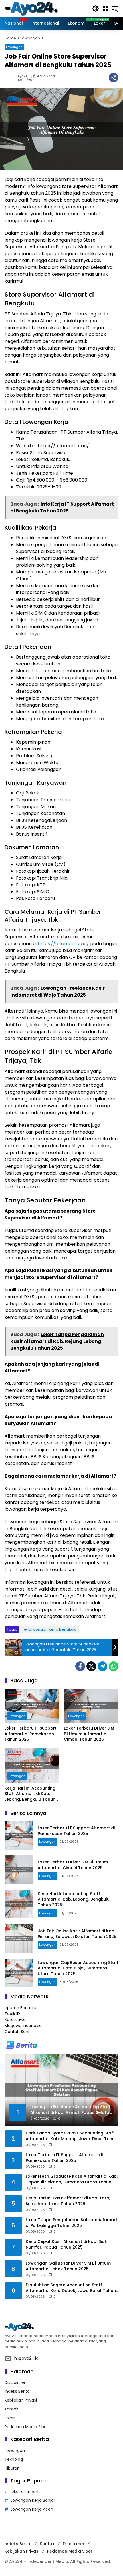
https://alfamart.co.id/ (63, 944)
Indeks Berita (17, 2391)
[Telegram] (102, 1666)
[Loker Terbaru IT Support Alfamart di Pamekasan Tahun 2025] (32, 1706)
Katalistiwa (15, 2020)
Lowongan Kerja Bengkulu (52, 1629)
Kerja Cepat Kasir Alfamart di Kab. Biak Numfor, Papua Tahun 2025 (66, 2244)
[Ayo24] (37, 8)
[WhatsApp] (114, 1666)
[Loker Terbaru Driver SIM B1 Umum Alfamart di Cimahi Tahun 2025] (91, 1706)
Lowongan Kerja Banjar (33, 2500)
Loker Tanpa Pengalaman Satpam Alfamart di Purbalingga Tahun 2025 (72, 2223)
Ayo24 (23, 76)
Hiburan (12, 2468)
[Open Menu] (105, 9)
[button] (96, 9)
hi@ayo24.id (26, 2358)
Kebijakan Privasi (21, 2400)
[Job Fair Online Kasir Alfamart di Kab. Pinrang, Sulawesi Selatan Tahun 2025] (19, 1939)
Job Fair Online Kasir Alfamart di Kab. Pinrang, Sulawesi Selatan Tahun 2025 (77, 1934)
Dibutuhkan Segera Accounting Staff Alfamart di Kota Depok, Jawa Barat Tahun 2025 (71, 2288)
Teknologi (14, 2459)
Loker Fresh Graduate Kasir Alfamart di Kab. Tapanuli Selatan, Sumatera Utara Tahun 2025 (72, 2179)
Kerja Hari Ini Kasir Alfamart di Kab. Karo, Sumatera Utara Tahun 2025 (68, 2201)
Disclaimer (15, 2382)
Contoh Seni (17, 2032)
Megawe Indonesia (23, 2026)
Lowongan (14, 47)
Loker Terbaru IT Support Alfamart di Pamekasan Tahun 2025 (31, 1734)
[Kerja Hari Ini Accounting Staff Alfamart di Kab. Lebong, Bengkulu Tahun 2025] (32, 1766)
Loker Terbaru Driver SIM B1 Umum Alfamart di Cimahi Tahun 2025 (89, 1734)
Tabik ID (12, 2014)
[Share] (114, 78)
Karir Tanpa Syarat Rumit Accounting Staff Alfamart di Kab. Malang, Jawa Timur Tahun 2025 (72, 2136)
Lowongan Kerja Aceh (32, 2509)
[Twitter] (91, 1666)
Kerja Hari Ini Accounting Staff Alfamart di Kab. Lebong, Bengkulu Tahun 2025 (30, 1794)
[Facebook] (80, 1666)
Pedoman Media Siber (26, 2427)
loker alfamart (25, 2492)
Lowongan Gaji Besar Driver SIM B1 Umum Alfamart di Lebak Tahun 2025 (68, 2266)
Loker (10, 2418)
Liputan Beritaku (20, 2008)
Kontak (11, 2409)
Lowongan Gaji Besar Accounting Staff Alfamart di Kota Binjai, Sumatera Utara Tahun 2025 (78, 1968)
